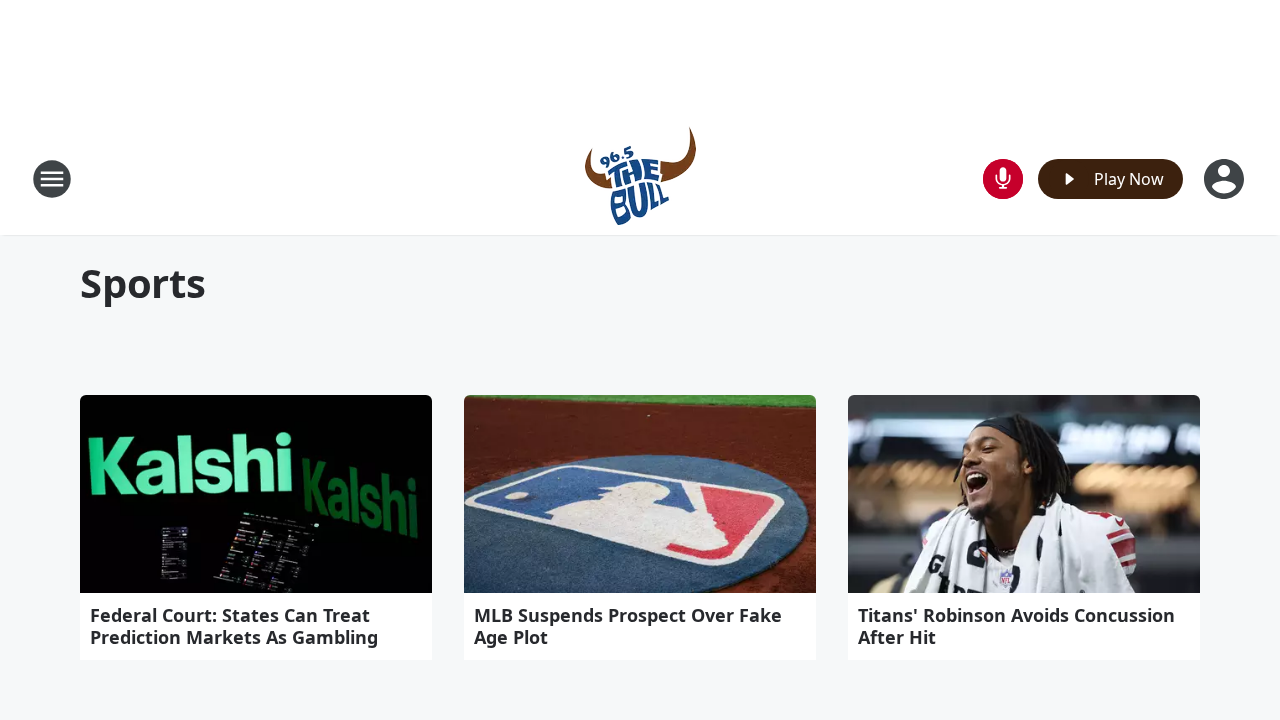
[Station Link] (640, 178)
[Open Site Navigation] (52, 179)
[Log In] (1226, 179)
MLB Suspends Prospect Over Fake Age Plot (628, 626)
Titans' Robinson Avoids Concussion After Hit (1016, 626)
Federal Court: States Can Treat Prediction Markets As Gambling (234, 626)
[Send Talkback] (1003, 179)
